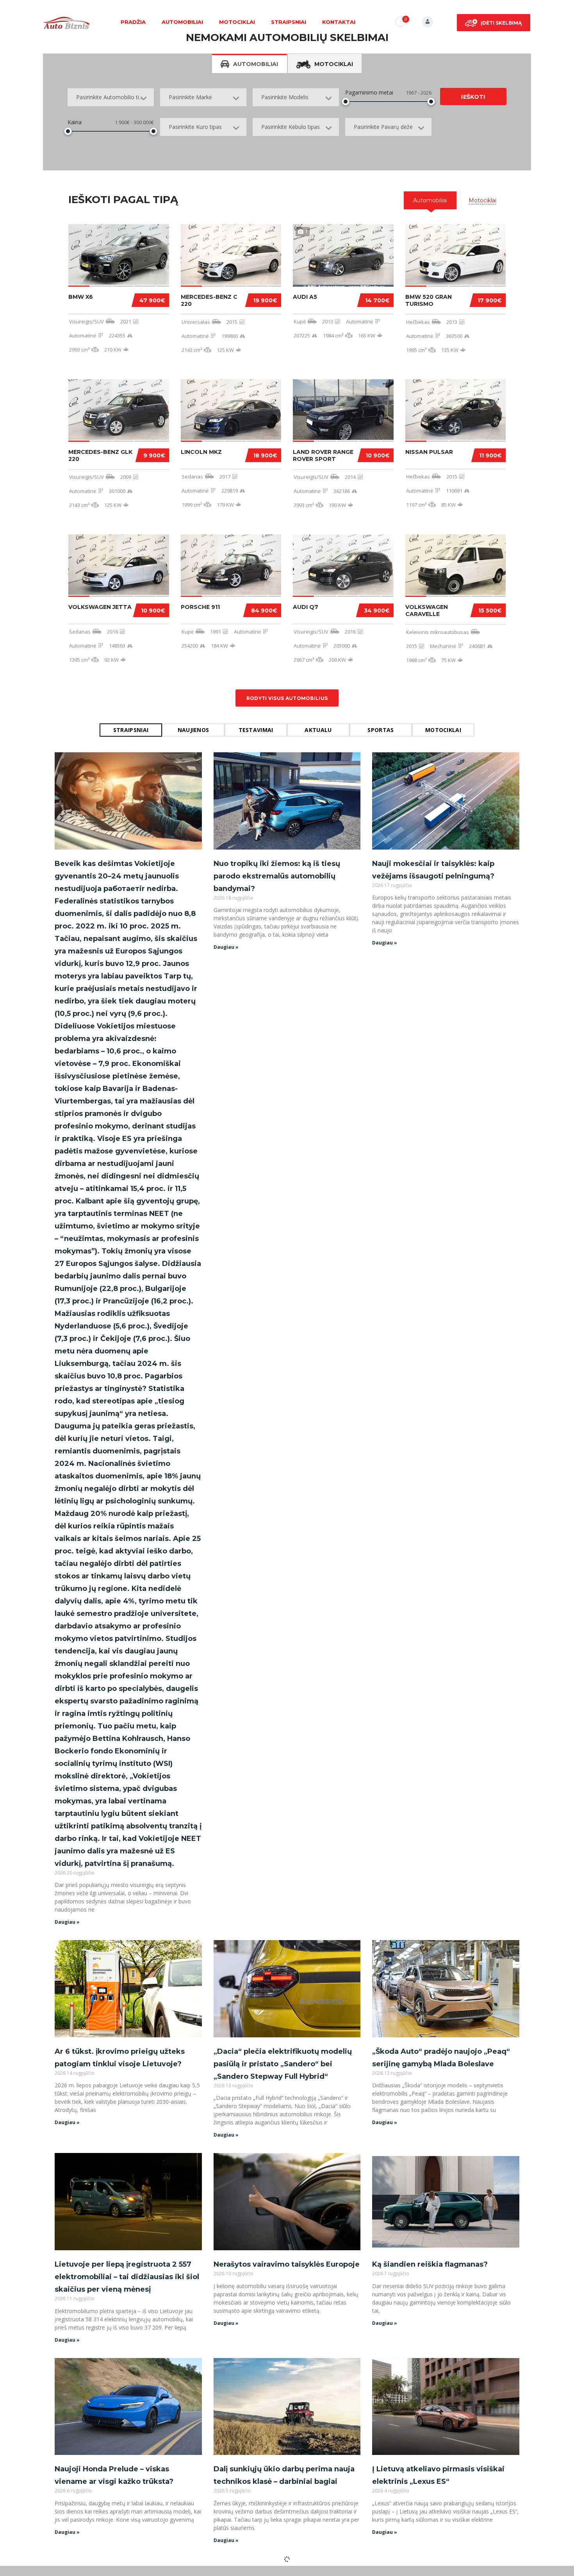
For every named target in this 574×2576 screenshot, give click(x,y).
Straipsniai (289, 22)
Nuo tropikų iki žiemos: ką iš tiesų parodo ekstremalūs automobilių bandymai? (277, 876)
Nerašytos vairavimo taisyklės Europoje (287, 2264)
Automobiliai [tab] (256, 64)
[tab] (430, 200)
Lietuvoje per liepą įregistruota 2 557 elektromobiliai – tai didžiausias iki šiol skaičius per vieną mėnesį (127, 2277)
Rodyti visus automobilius (287, 698)
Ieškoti (473, 97)
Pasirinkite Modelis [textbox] (285, 97)
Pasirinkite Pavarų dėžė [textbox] (383, 127)
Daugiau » (67, 1922)
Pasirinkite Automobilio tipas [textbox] (112, 97)
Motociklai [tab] (334, 64)
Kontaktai (339, 22)
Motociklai (237, 22)
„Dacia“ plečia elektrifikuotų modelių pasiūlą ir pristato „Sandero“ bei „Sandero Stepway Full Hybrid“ (283, 2064)
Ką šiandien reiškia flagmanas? (430, 2264)
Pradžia (133, 22)
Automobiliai (182, 22)
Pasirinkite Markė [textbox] (190, 97)
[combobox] (111, 97)
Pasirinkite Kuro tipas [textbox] (195, 127)
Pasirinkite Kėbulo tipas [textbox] (291, 127)
